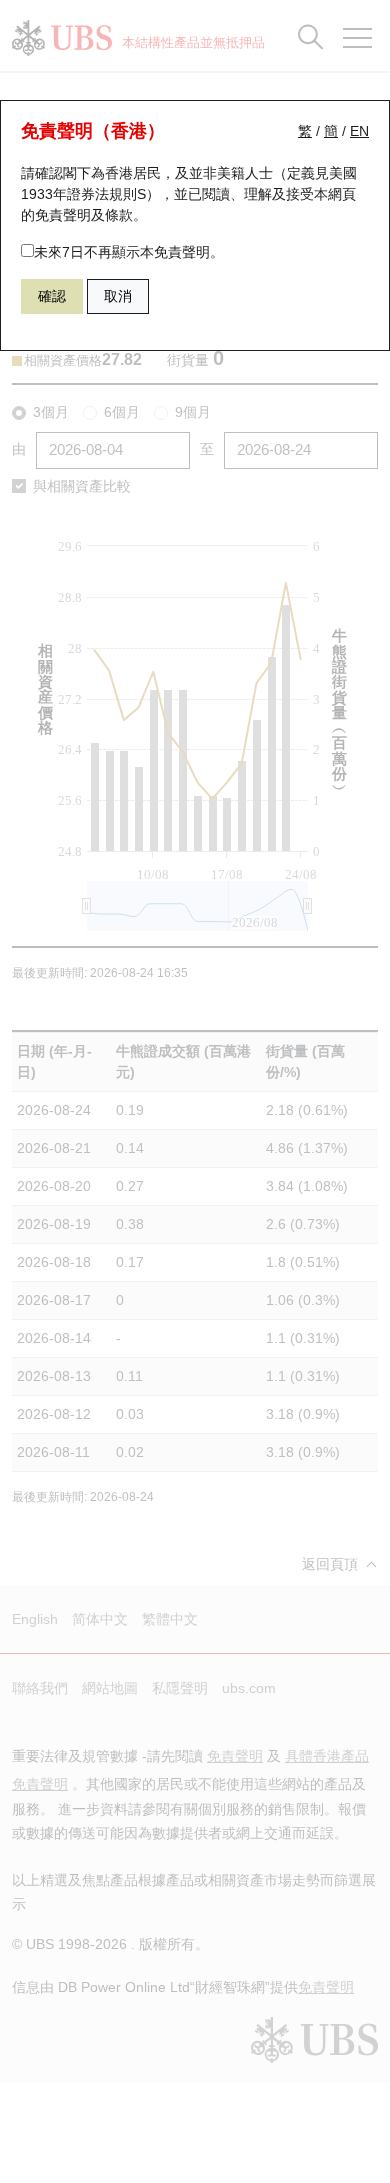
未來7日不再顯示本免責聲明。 (129, 252)
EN (359, 131)
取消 (118, 296)
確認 (52, 296)
